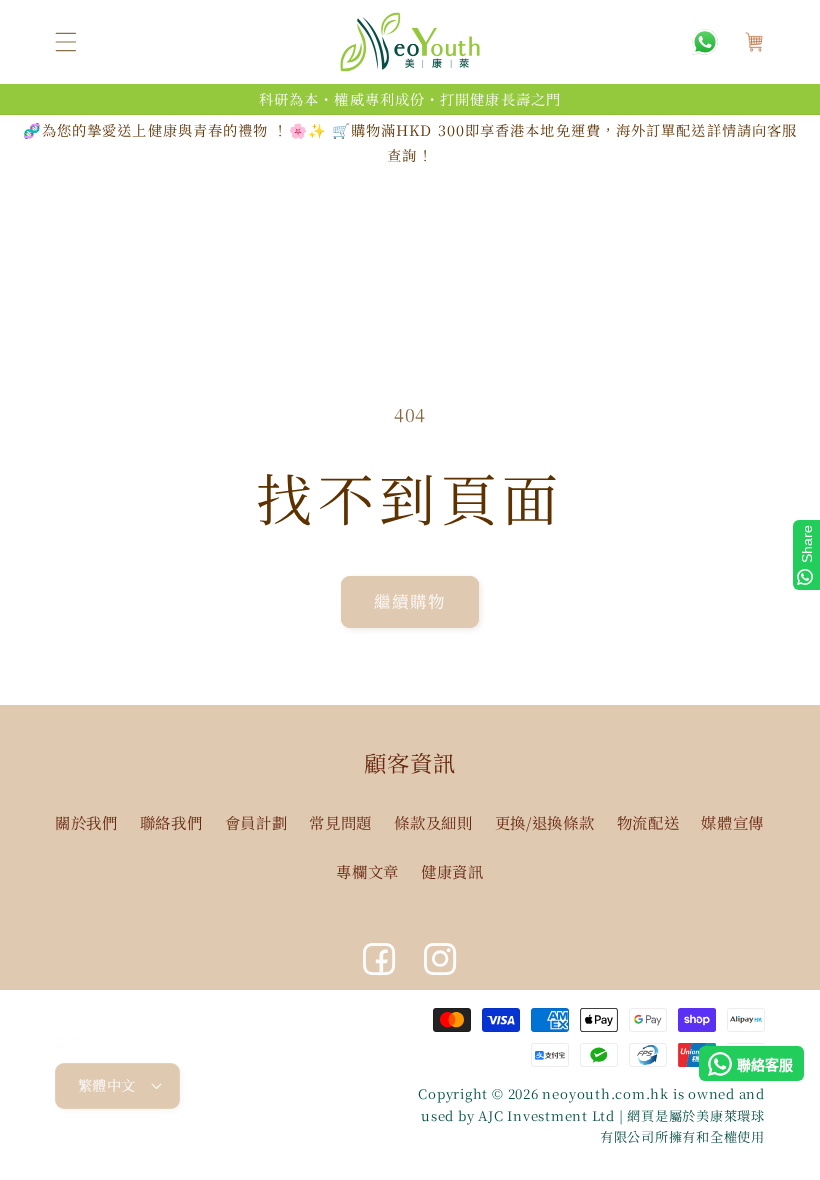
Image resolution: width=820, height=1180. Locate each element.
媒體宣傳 (732, 822)
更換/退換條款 (545, 822)
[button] (66, 42)
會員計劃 (256, 822)
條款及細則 (433, 822)
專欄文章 (367, 871)
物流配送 (648, 822)
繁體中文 (107, 1085)
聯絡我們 (171, 822)
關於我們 (86, 822)
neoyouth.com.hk (605, 1093)
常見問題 (340, 822)
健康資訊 (452, 871)
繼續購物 (410, 601)
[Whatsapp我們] (705, 42)
